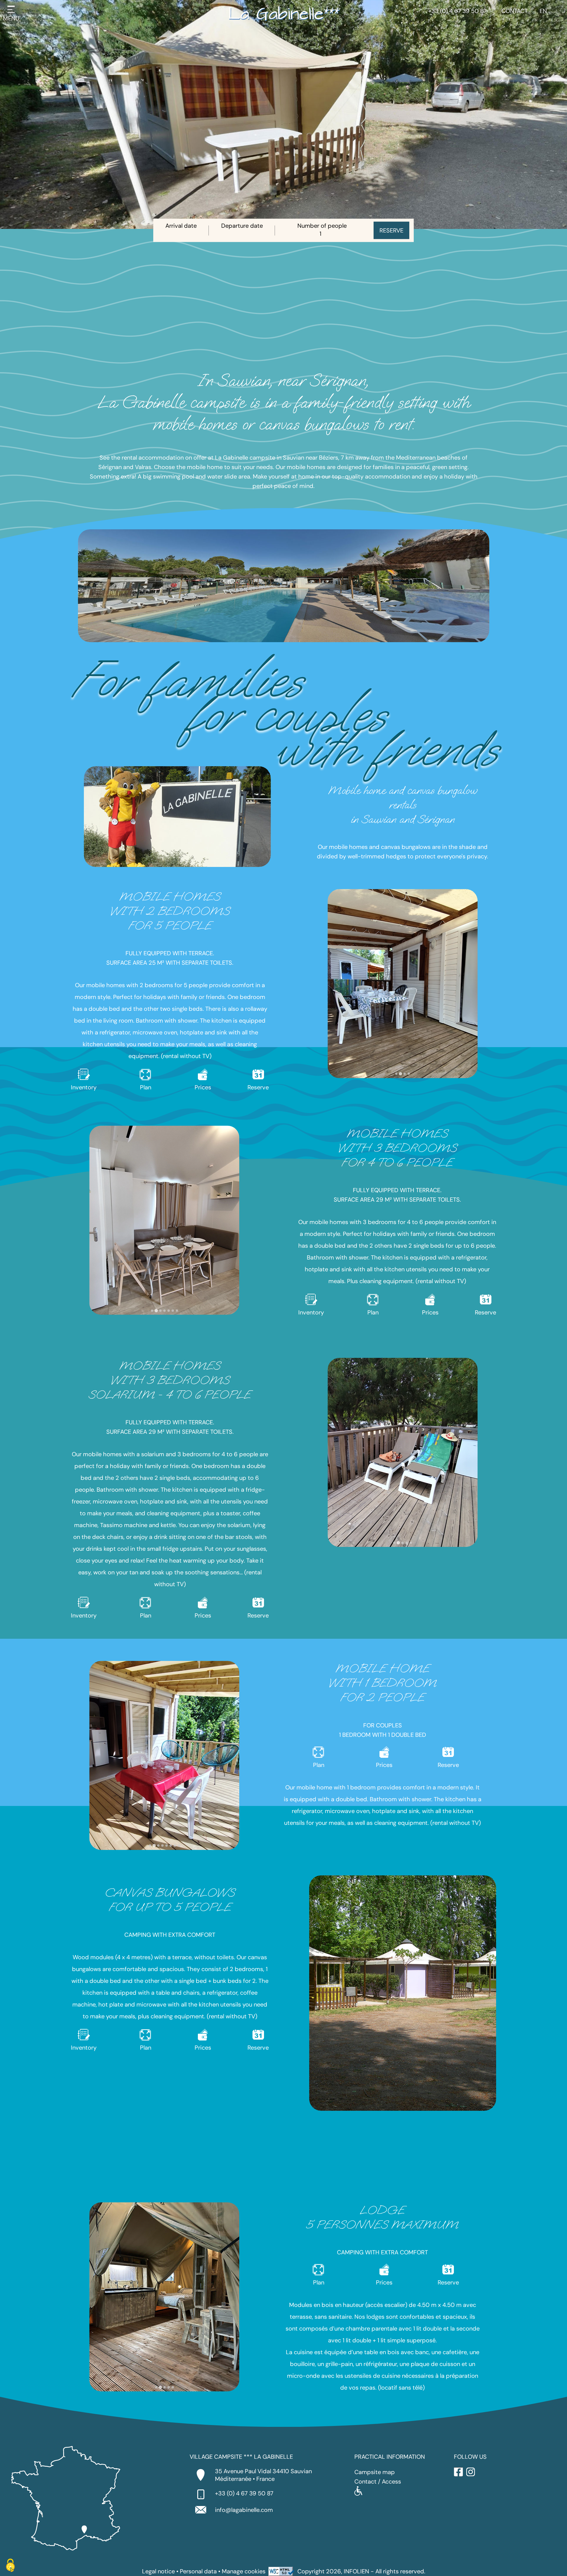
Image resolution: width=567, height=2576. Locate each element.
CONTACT (515, 11)
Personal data (198, 2571)
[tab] (396, 1074)
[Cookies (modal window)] (10, 2566)
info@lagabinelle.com (244, 2510)
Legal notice (158, 2571)
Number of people (322, 226)
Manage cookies (244, 2571)
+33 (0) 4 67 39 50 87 (457, 11)
